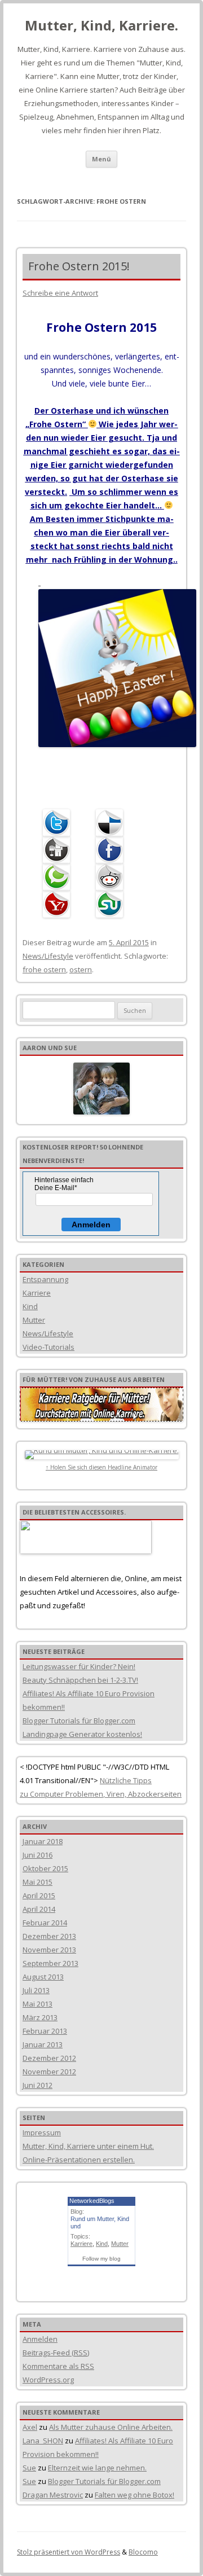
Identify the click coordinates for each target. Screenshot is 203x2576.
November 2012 (49, 2072)
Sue (29, 2468)
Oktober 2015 (45, 1868)
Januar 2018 (43, 1841)
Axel (30, 2427)
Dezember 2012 (49, 2058)
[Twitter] (59, 823)
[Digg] (59, 850)
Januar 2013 (43, 2044)
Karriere (37, 1293)
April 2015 (39, 1895)
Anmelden (91, 1225)
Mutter (34, 1320)
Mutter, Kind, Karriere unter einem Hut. (88, 2146)
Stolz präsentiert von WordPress (69, 2552)
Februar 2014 (45, 1923)
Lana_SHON (43, 2441)
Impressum (42, 2132)
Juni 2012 (37, 2085)
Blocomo (143, 2552)
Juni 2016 (37, 1855)
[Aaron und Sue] (101, 1089)
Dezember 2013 (49, 1936)
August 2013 (43, 1977)
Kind (30, 1306)
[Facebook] (112, 850)
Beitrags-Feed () (56, 2353)
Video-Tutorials (48, 1347)
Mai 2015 (37, 1882)
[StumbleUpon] (112, 904)
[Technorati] (59, 877)
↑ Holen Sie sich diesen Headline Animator (101, 1467)
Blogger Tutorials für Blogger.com (79, 1721)
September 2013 (50, 1963)
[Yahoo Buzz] (59, 904)
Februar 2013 (45, 2031)
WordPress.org (48, 2380)
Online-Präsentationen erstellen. (79, 2160)
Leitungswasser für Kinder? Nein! (79, 1666)
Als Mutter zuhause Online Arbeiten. (111, 2427)
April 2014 (39, 1909)
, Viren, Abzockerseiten (142, 1794)
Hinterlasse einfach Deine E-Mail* (64, 1184)
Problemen (83, 1794)
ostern (81, 969)
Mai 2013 (37, 2004)
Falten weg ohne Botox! (134, 2495)
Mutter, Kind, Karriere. (101, 26)
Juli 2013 (36, 1990)
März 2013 (40, 2017)
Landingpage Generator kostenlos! (82, 1734)
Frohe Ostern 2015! (79, 266)
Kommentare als (58, 2366)
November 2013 (49, 1950)
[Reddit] (112, 877)
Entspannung (45, 1279)
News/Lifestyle (48, 956)
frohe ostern (44, 969)
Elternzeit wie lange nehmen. (97, 2468)
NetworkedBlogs (92, 2201)
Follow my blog (101, 2259)
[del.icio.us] (112, 823)
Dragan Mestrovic (53, 2495)
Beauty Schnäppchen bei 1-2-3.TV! (80, 1680)
